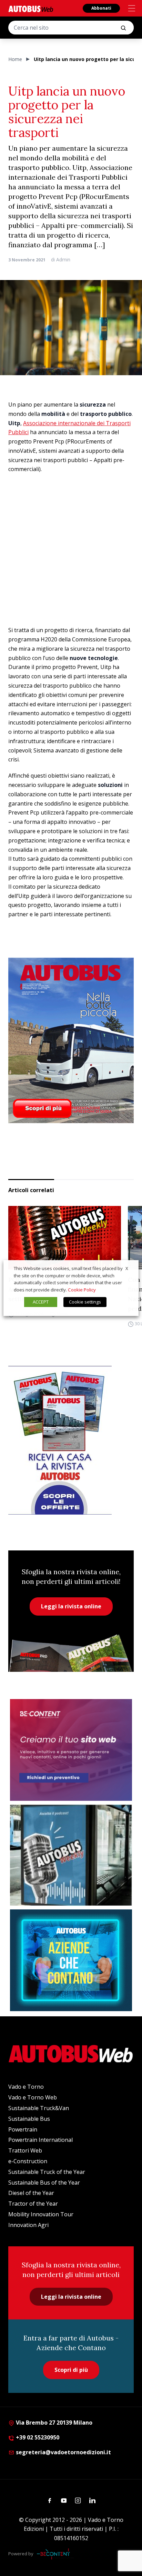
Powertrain (23, 2129)
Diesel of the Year (31, 2193)
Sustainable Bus (29, 2119)
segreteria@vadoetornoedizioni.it (63, 2452)
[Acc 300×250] (71, 1960)
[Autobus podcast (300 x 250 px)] (71, 1855)
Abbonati (101, 8)
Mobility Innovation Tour (41, 2214)
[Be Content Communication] (55, 2554)
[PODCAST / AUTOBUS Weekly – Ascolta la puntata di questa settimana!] (65, 1238)
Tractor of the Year (33, 2204)
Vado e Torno (26, 2087)
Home (15, 59)
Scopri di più (71, 2370)
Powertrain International (40, 2140)
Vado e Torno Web (33, 2097)
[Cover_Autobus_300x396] (71, 1040)
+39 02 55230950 (37, 2437)
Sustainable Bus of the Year (44, 2183)
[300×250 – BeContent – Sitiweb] (71, 1750)
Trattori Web (25, 2150)
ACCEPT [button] (41, 1302)
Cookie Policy (82, 1290)
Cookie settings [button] (85, 1302)
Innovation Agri (28, 2225)
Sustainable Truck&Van (39, 2108)
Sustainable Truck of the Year (47, 2172)
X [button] (127, 1268)
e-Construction (28, 2161)
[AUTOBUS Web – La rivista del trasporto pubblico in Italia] (31, 9)
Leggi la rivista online (71, 1606)
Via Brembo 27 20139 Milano (53, 2423)
